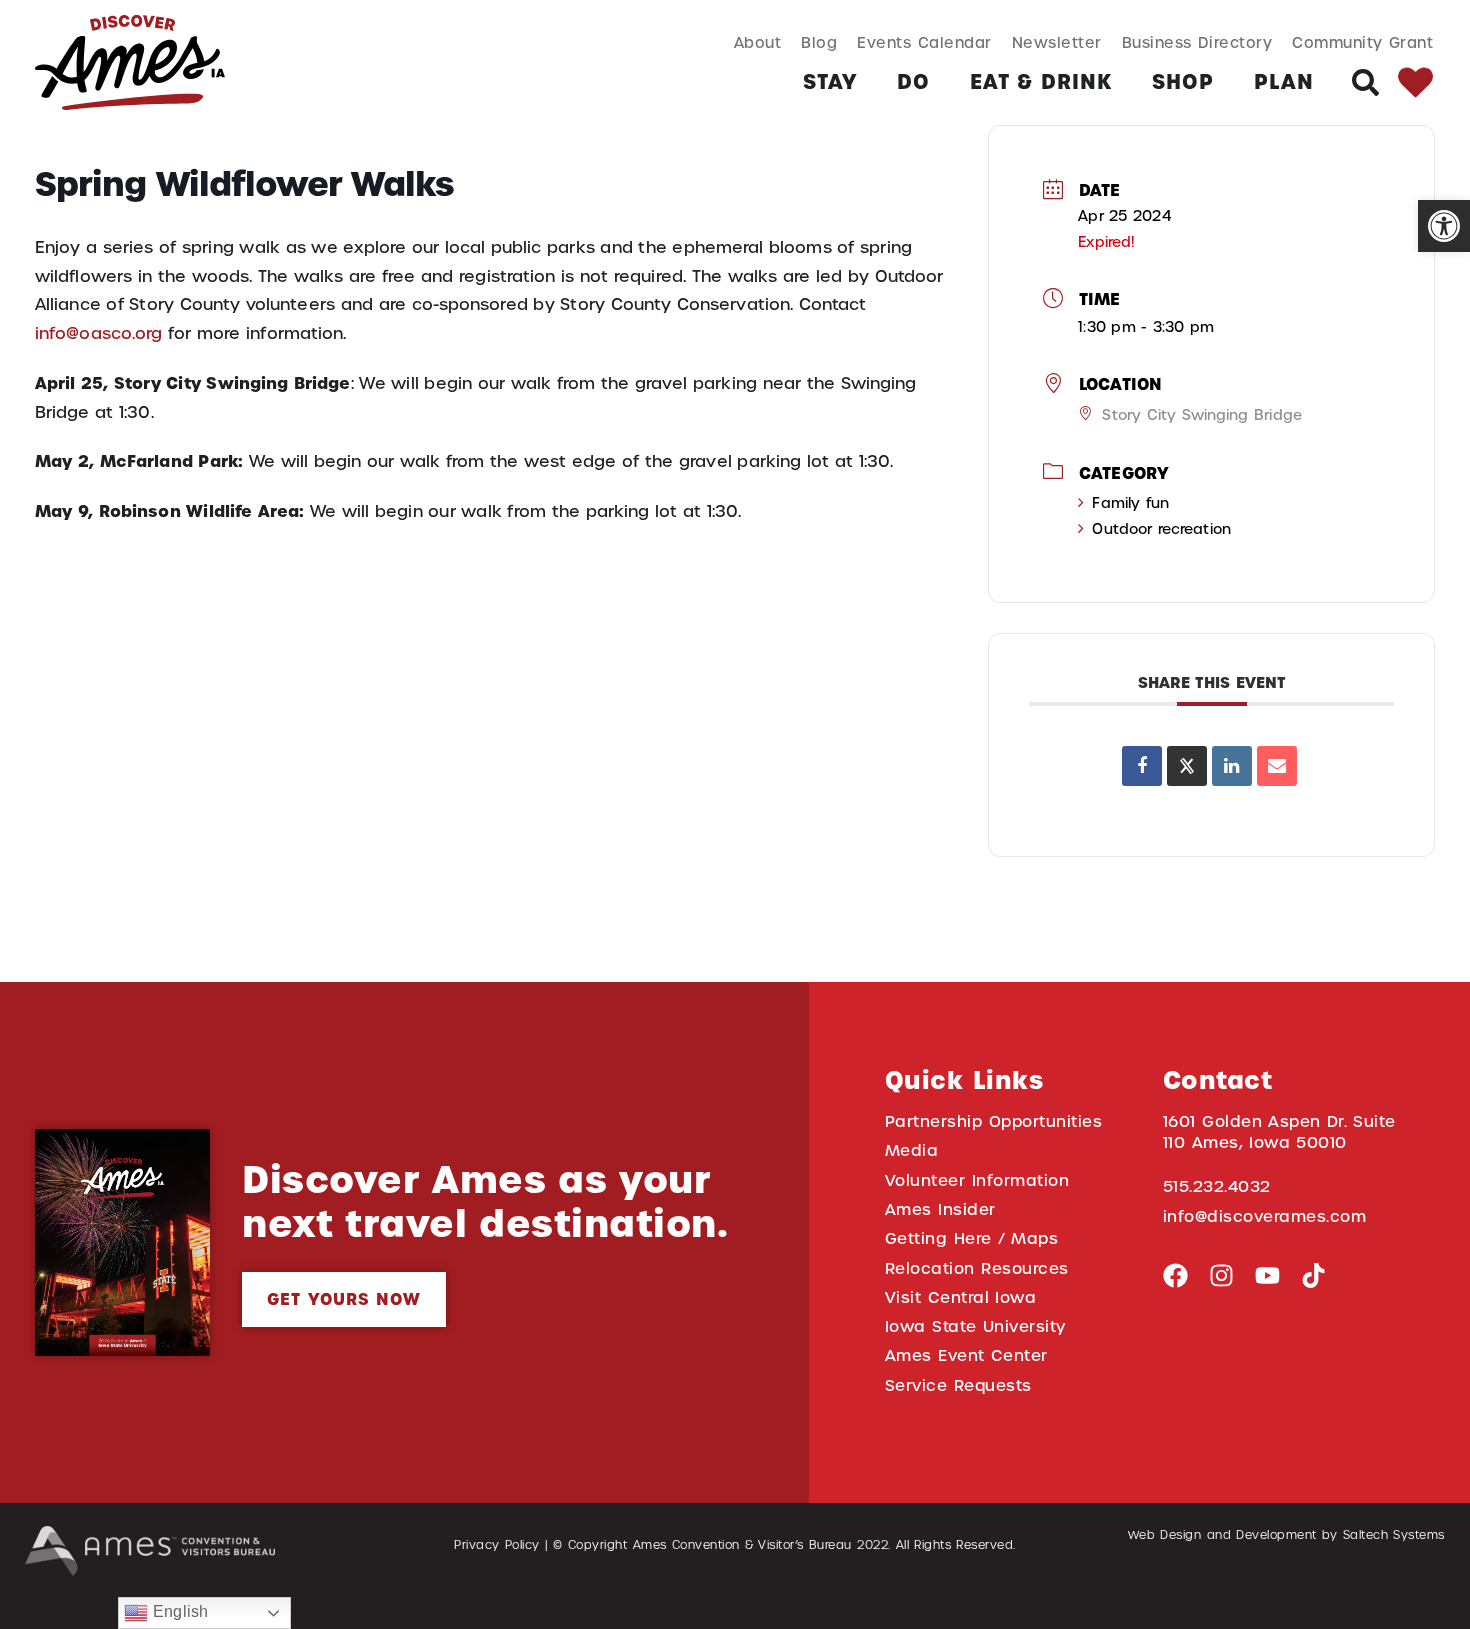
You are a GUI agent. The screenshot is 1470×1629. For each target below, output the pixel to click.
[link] (1444, 226)
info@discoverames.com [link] (1265, 1216)
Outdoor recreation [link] (1161, 529)
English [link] (178, 1611)
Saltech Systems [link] (1394, 1535)
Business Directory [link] (1197, 42)
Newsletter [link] (1057, 42)
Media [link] (912, 1150)
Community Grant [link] (1362, 42)
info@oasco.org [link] (98, 333)
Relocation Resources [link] (977, 1268)
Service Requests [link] (958, 1385)
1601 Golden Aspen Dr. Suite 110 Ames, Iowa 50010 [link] (1279, 1132)
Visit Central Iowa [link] (960, 1297)
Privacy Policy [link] (497, 1545)
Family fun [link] (1130, 503)
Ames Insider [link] (940, 1209)
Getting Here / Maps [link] (971, 1238)
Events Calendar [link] (924, 42)
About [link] (758, 42)
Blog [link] (819, 42)
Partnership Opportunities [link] (993, 1121)
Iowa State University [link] (975, 1326)
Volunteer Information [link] (977, 1180)
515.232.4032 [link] (1217, 1186)
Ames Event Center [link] (966, 1355)
